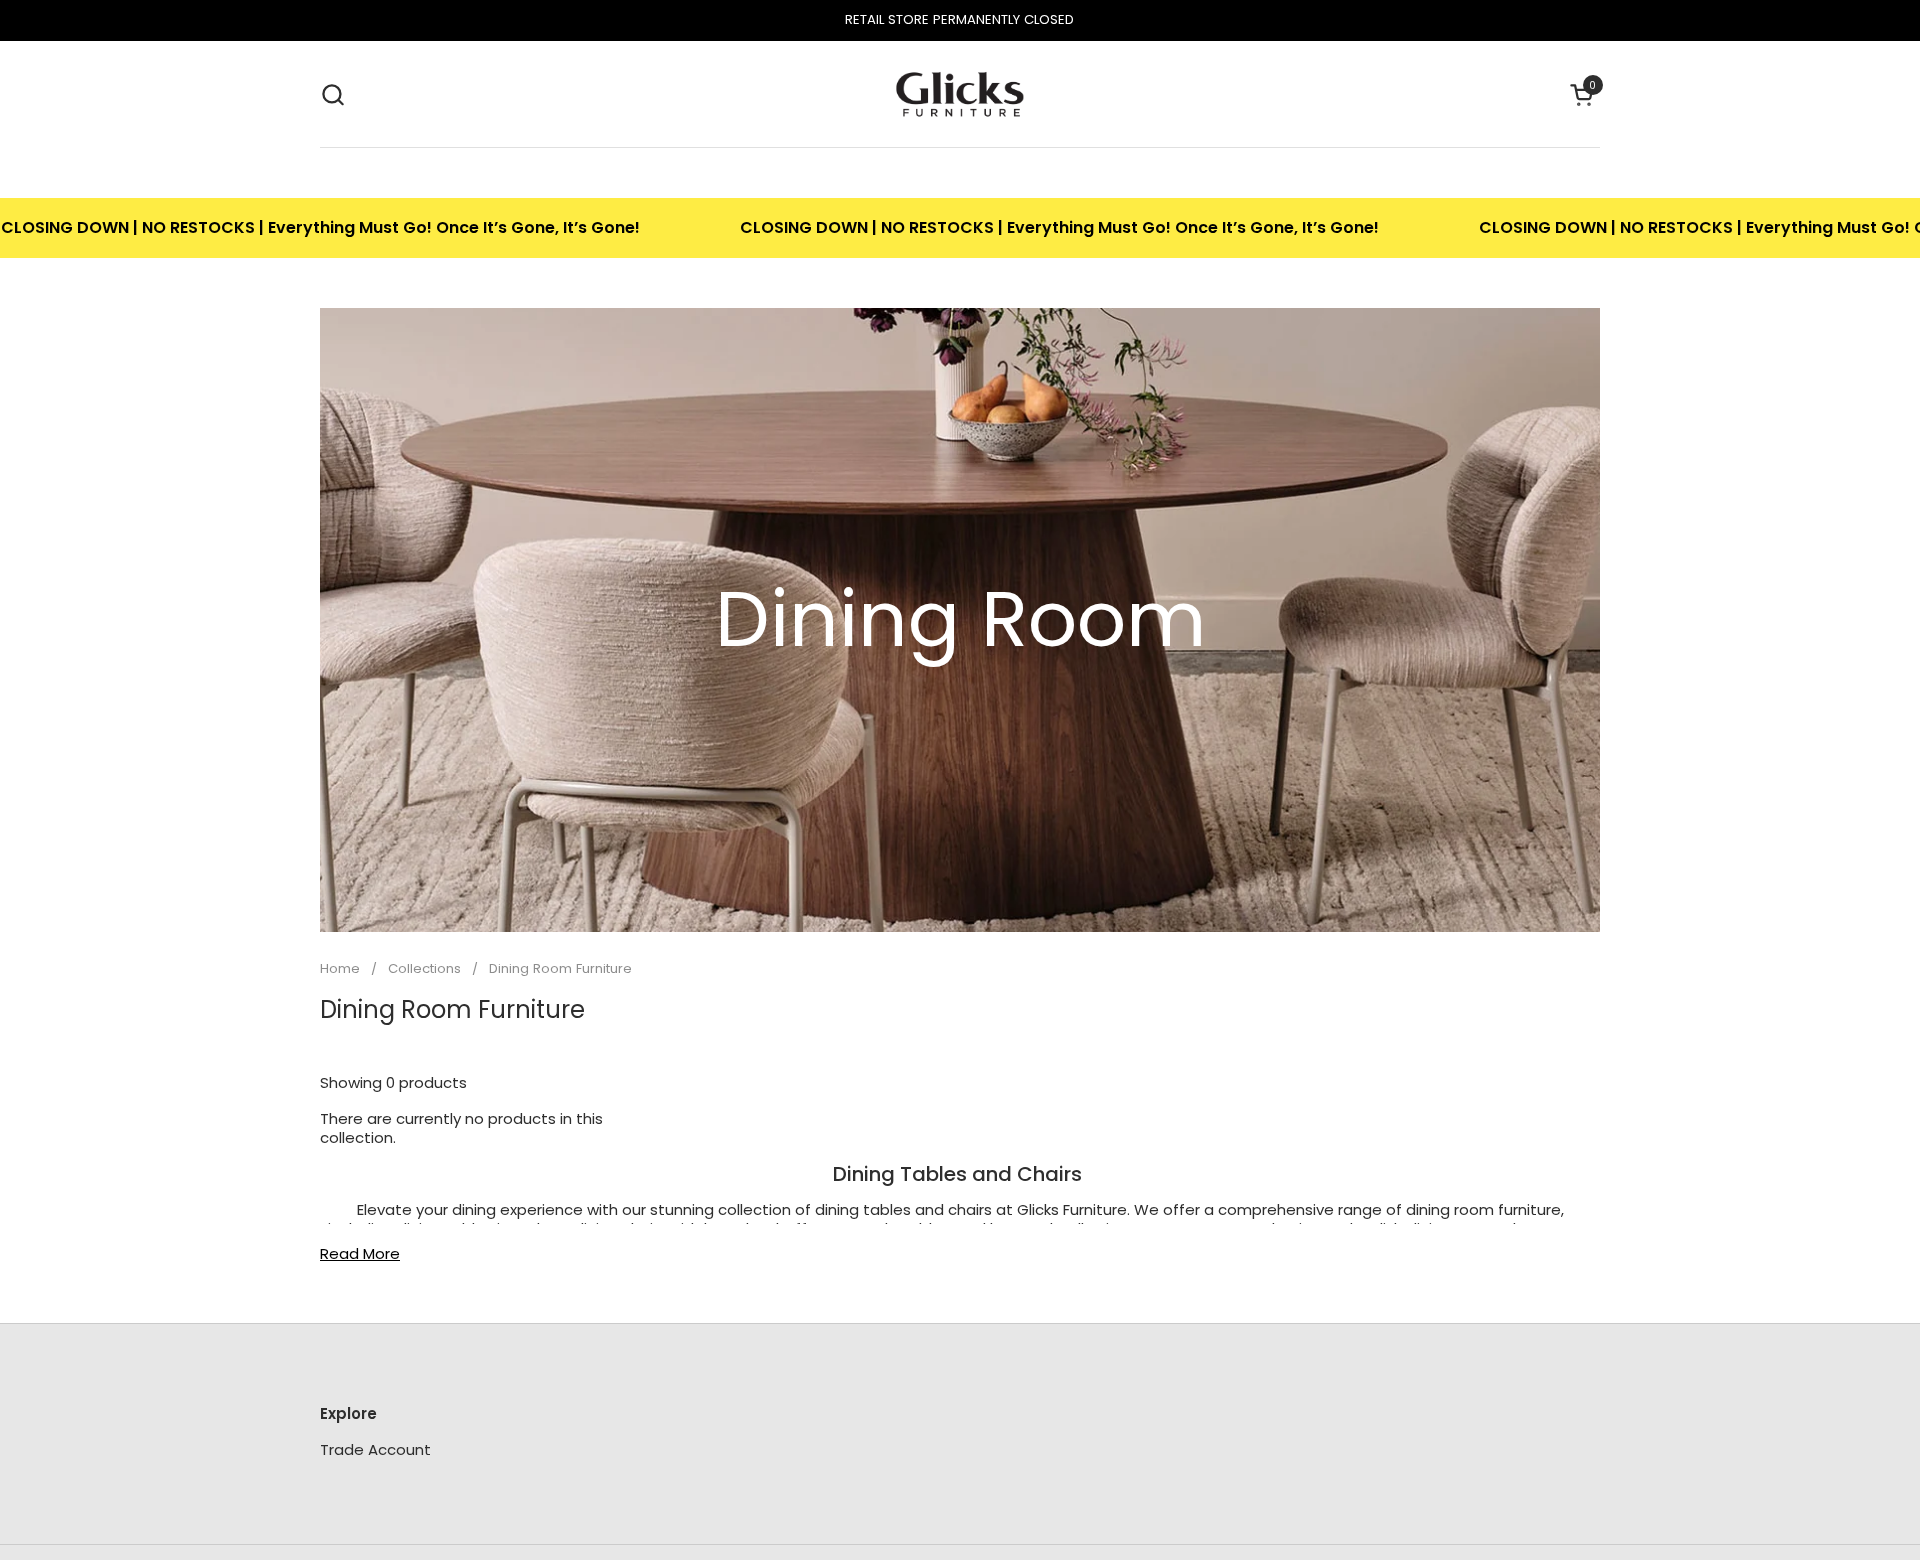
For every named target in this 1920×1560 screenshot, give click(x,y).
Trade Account (375, 1449)
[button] (332, 94)
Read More (360, 1254)
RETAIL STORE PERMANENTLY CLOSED (959, 20)
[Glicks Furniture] (959, 94)
